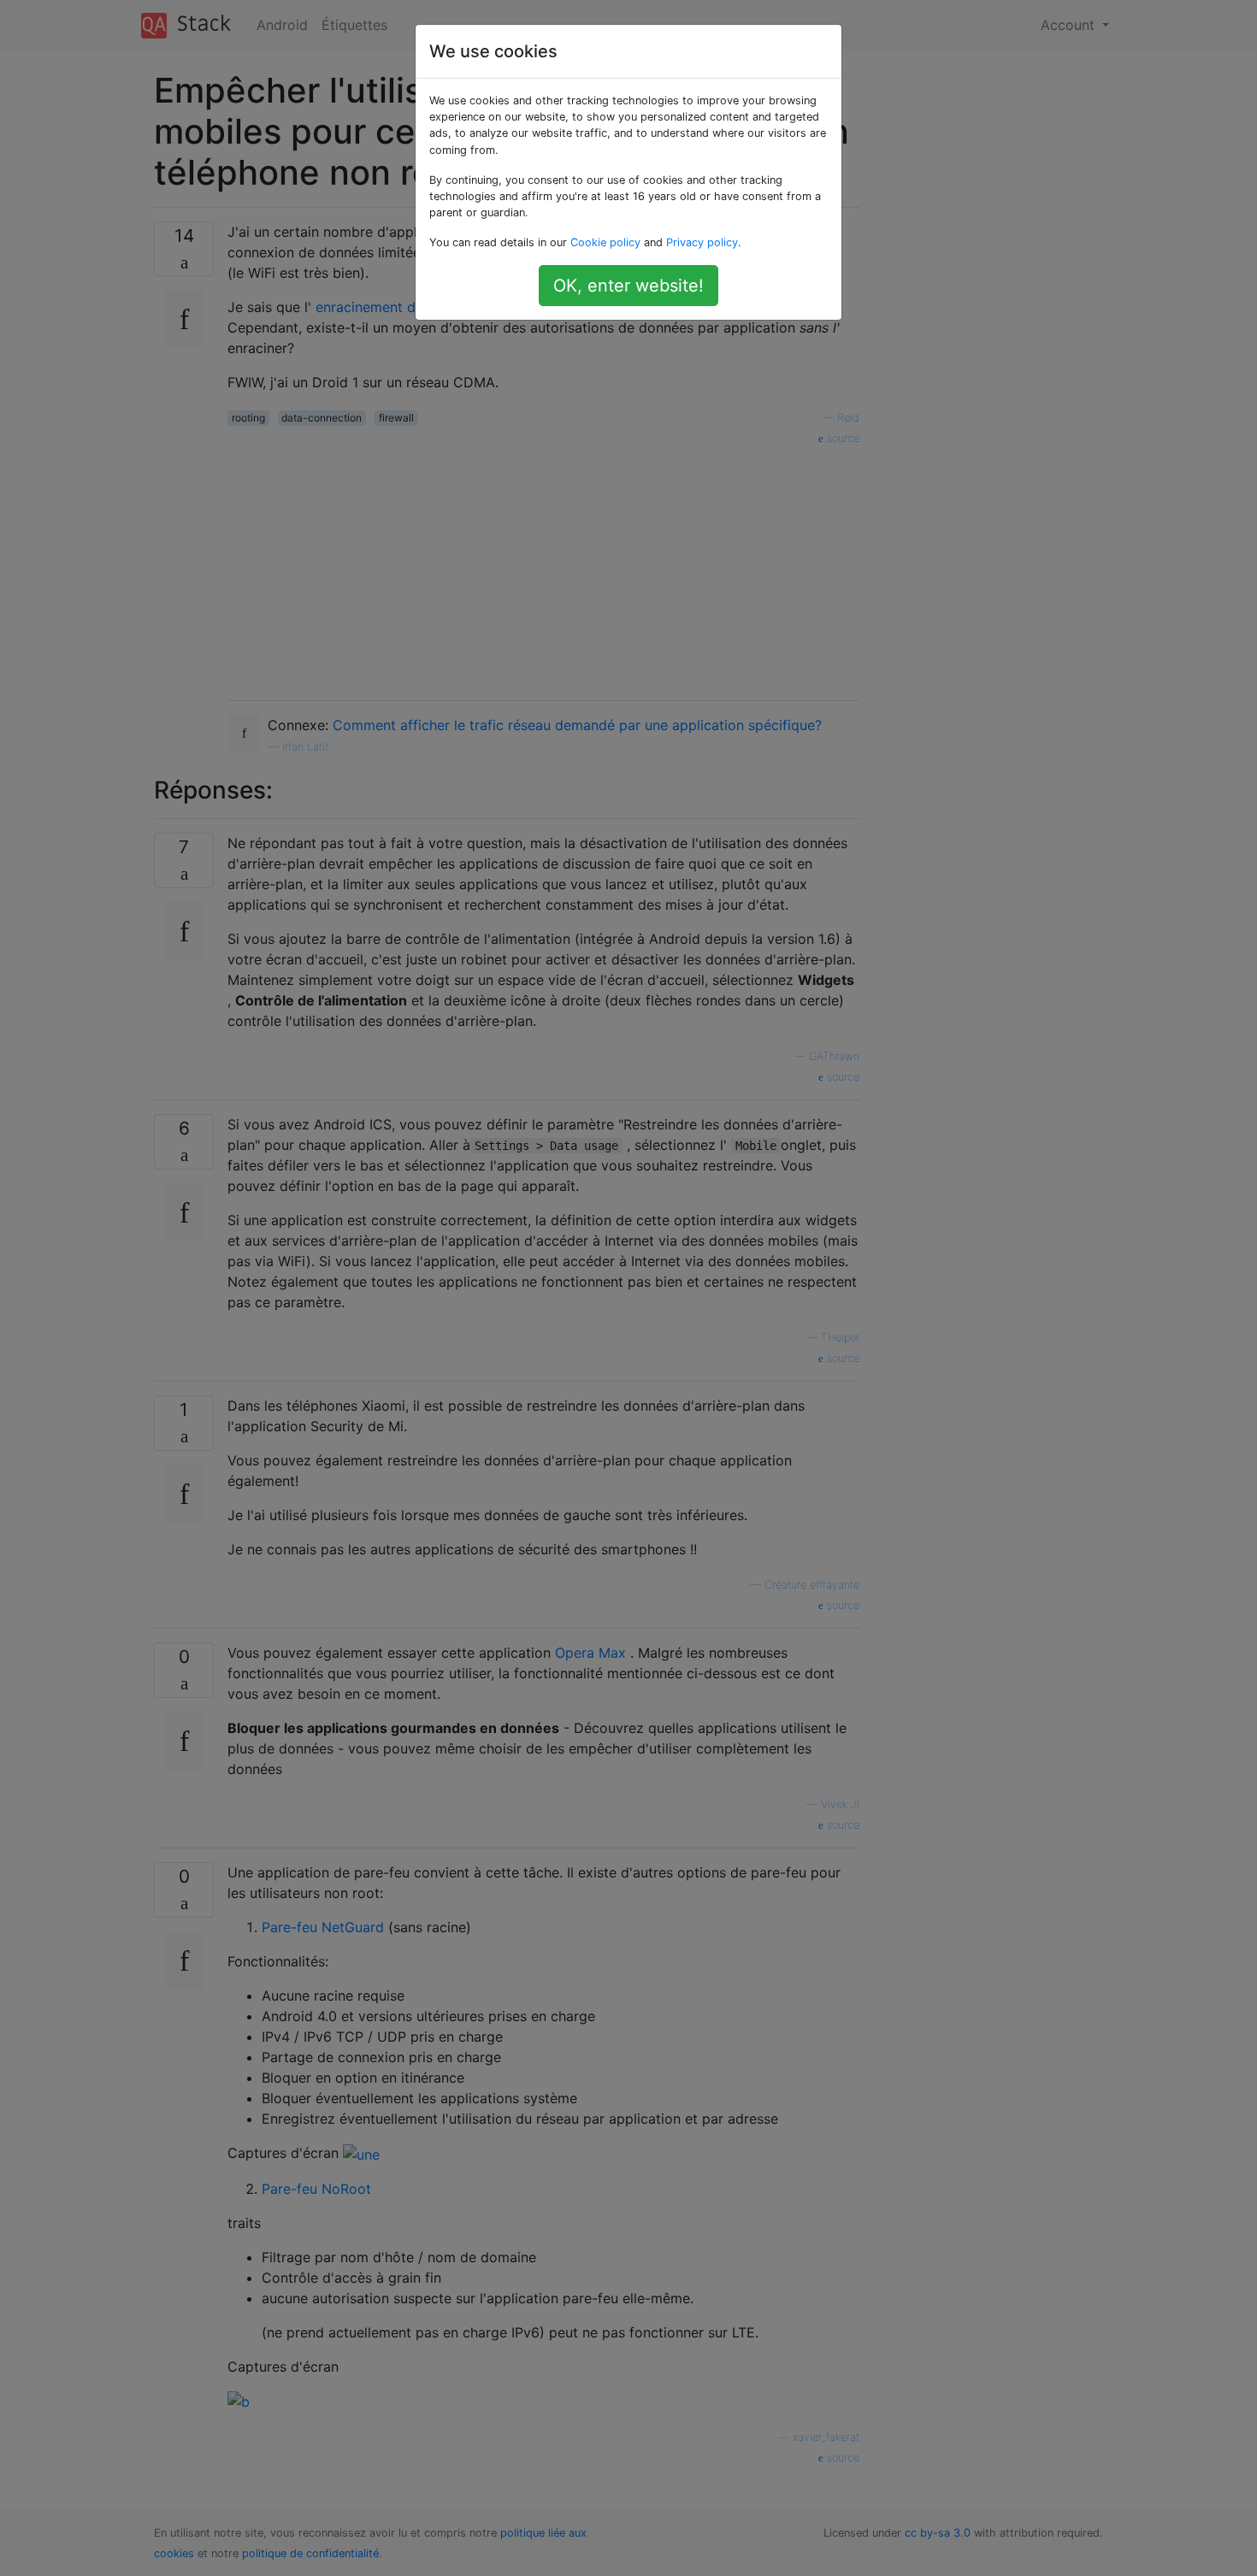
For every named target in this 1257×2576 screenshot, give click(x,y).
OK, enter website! (628, 286)
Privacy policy (702, 242)
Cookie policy (605, 242)
